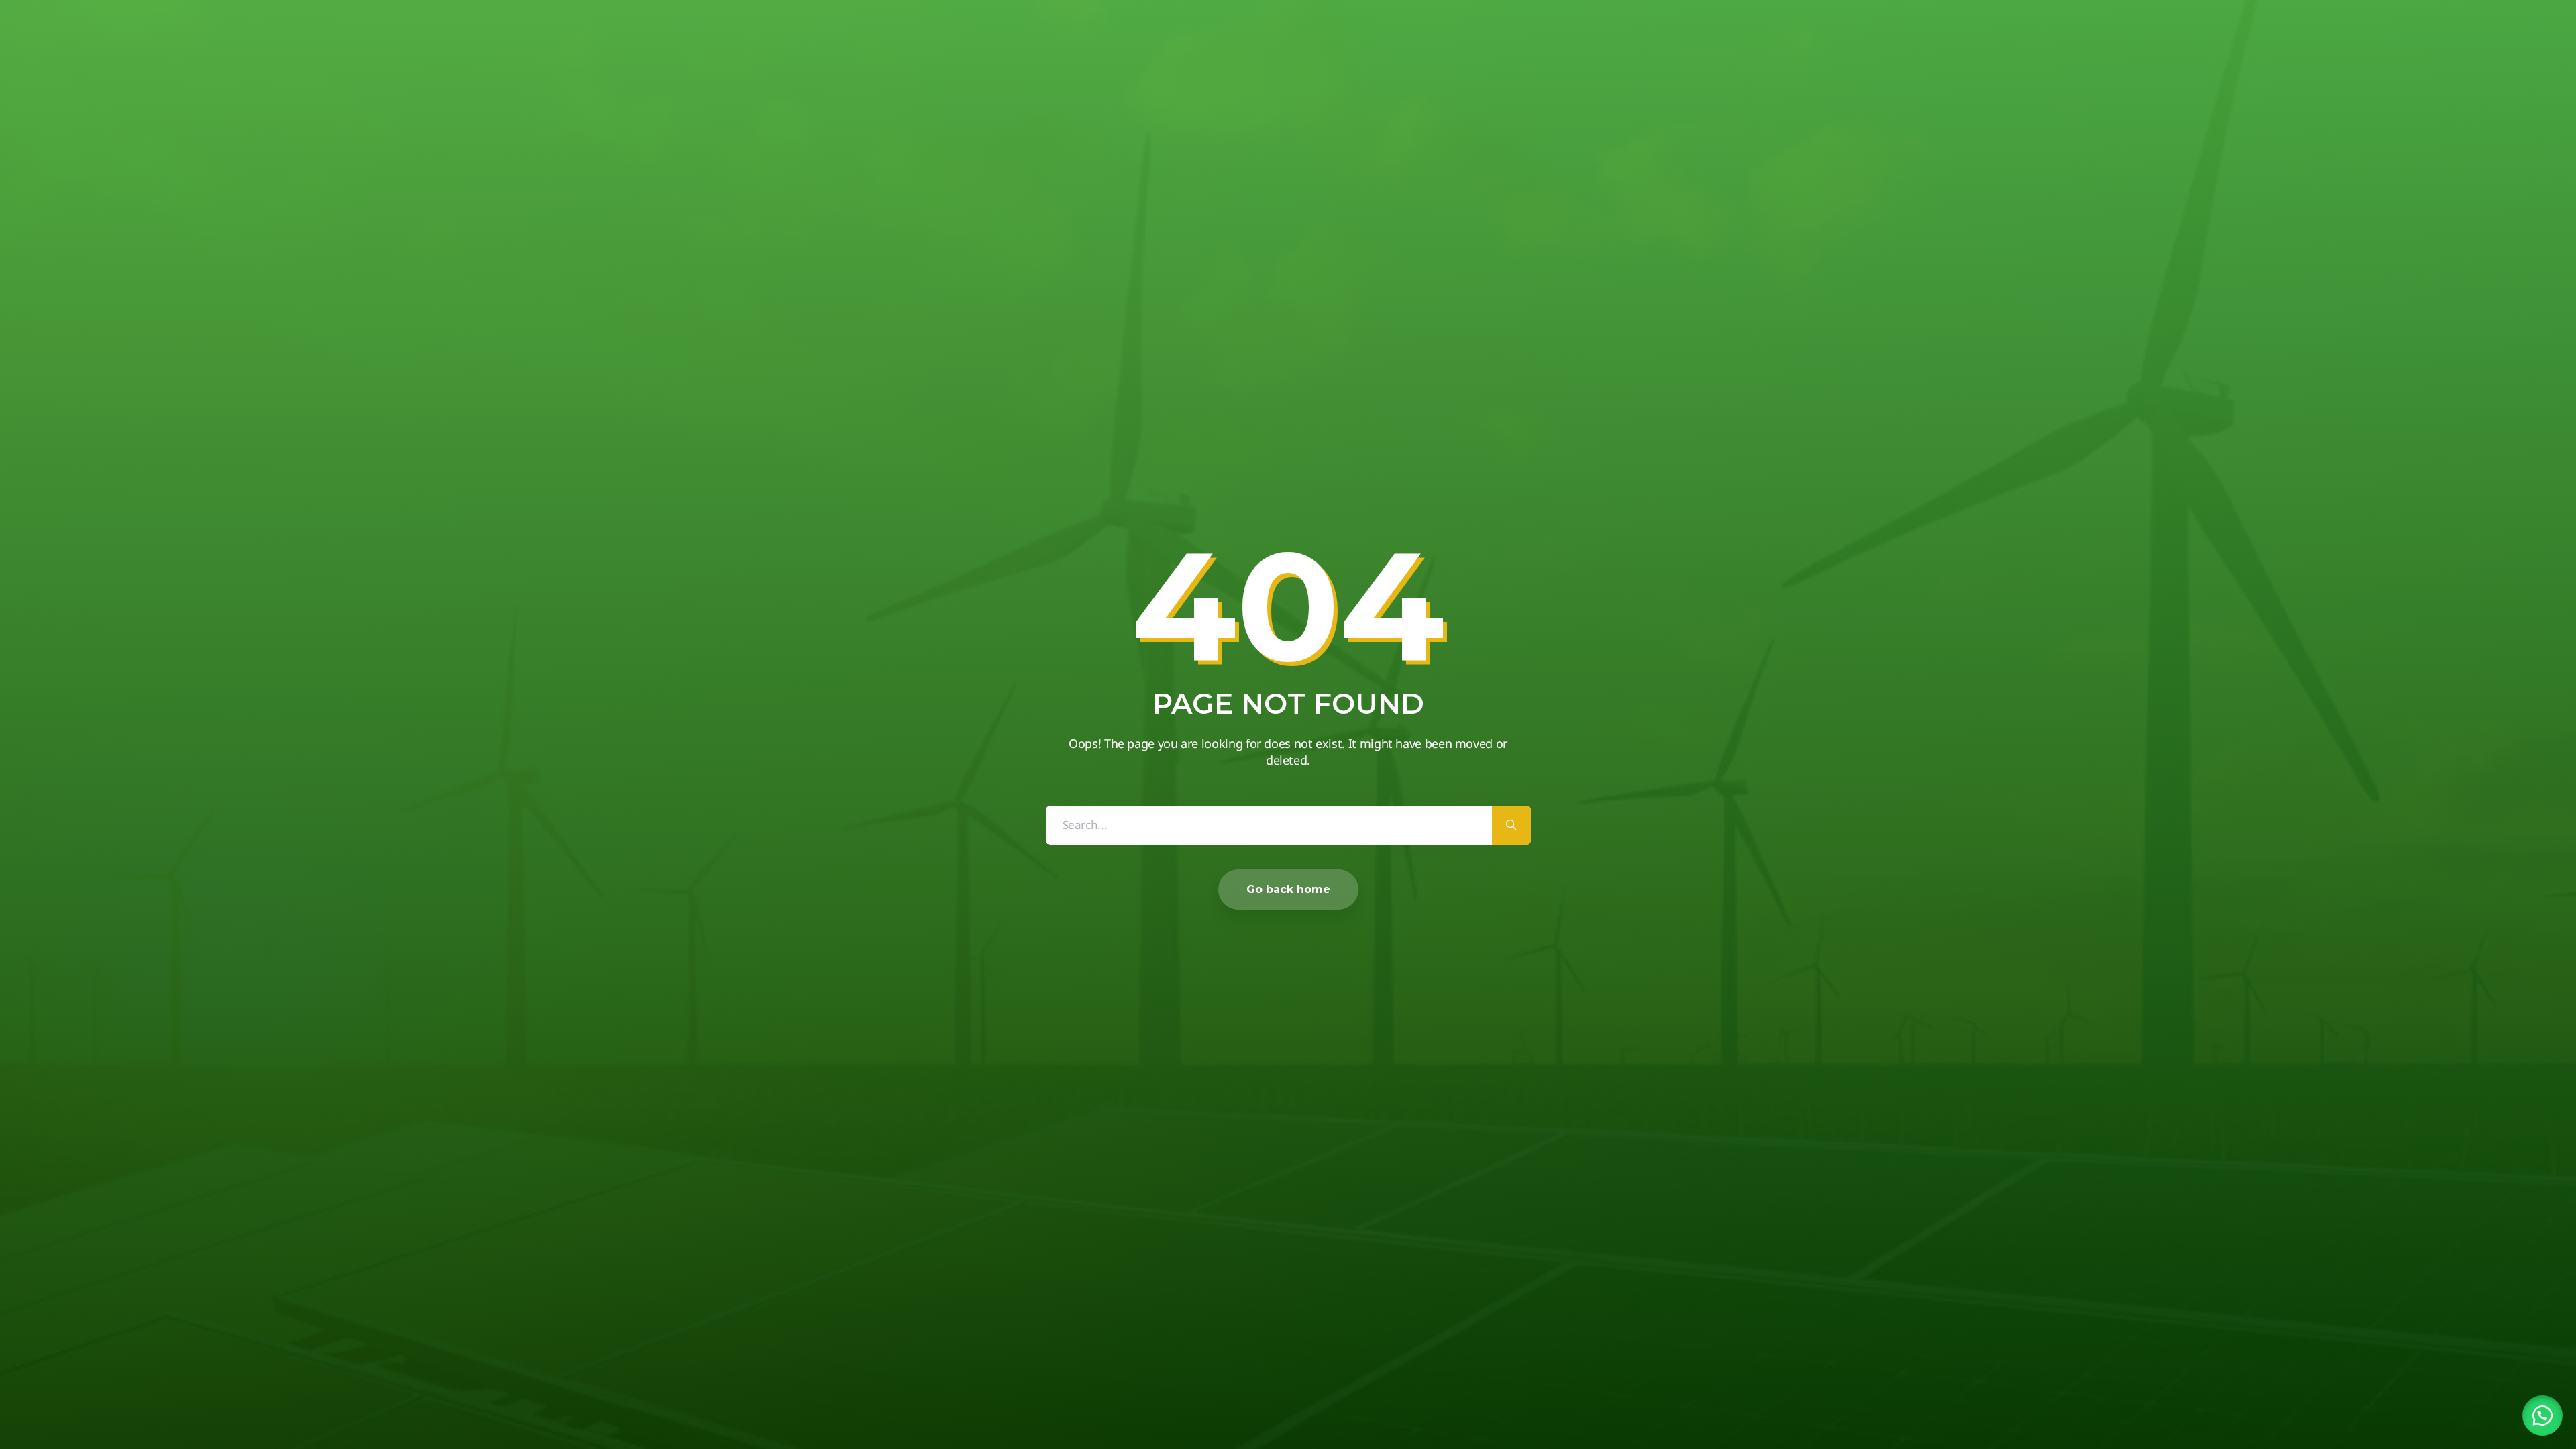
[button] (2542, 1415)
